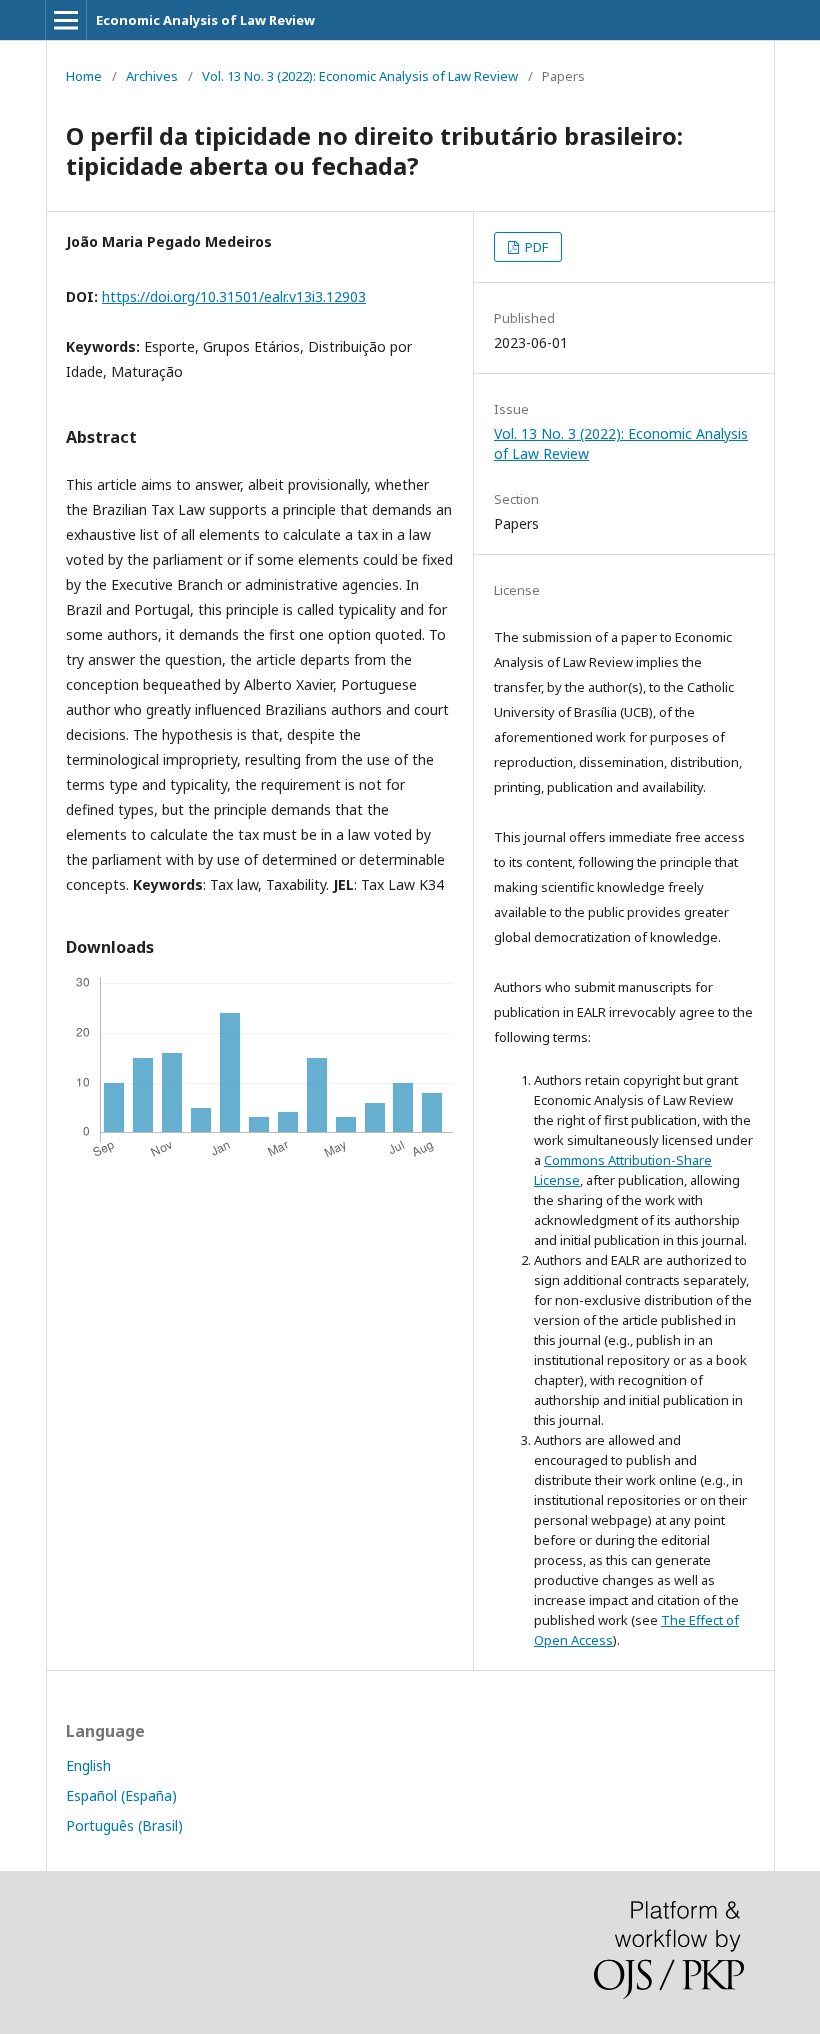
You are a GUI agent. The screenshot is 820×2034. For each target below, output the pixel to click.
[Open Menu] (66, 20)
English (88, 1765)
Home (84, 76)
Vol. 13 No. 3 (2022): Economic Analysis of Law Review (360, 76)
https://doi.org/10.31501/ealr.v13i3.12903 (234, 296)
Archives (152, 76)
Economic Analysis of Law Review (205, 20)
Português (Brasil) (124, 1825)
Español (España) (121, 1795)
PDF (535, 247)
